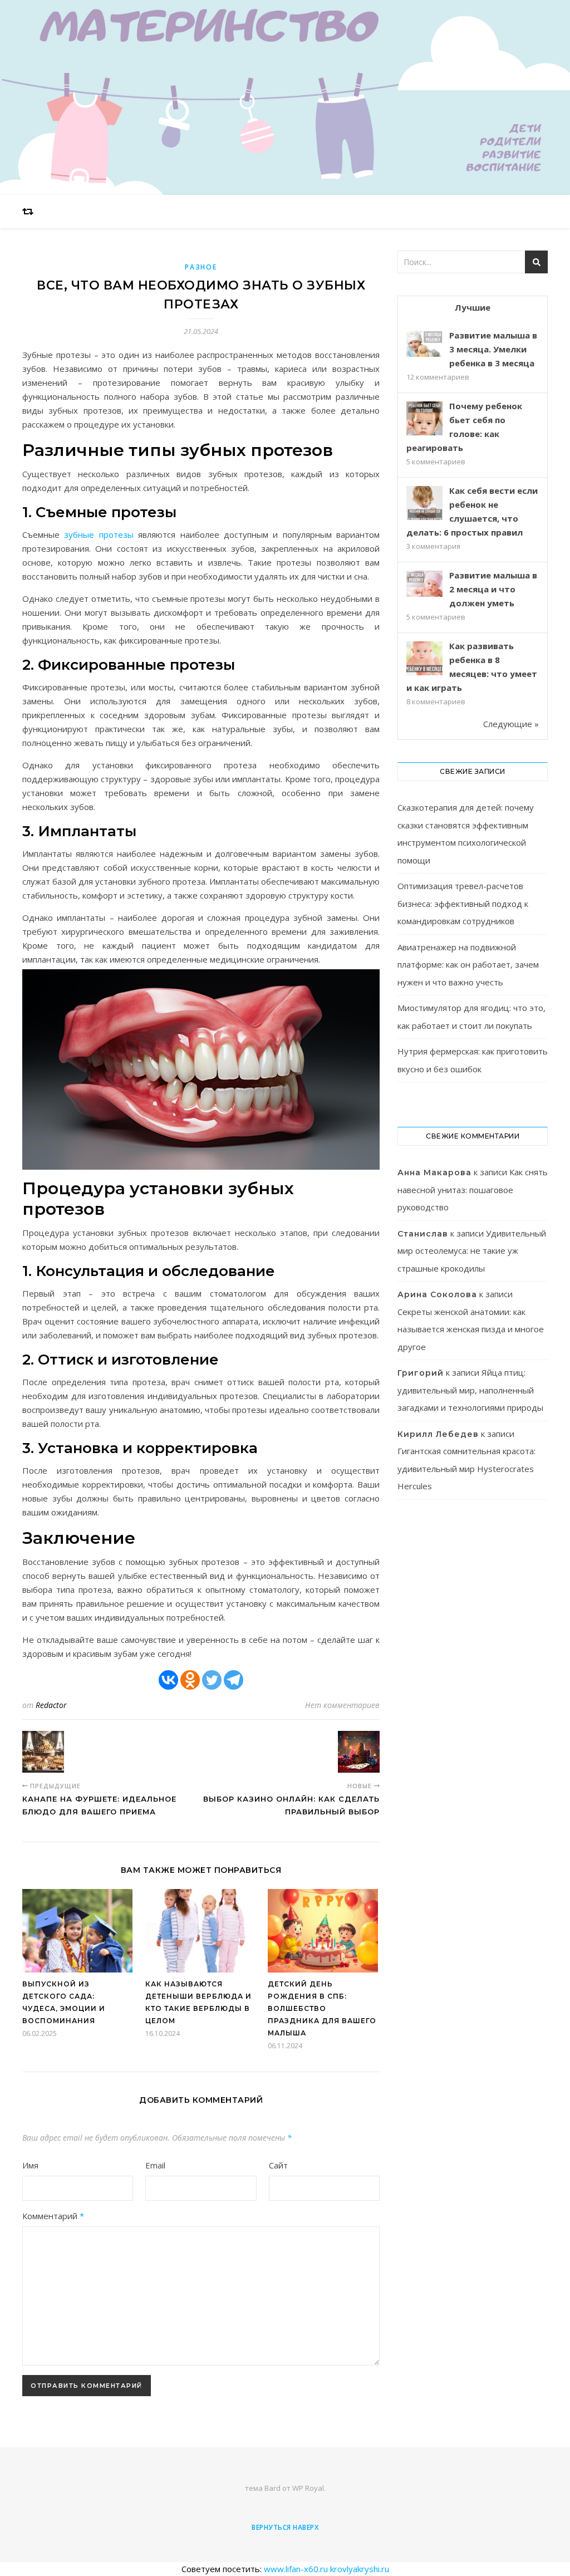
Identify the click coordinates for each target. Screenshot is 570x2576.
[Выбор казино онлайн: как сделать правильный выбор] (359, 1752)
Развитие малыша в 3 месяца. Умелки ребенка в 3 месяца (493, 349)
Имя (30, 2165)
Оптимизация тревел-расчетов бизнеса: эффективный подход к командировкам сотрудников (463, 903)
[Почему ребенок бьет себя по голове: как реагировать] (424, 419)
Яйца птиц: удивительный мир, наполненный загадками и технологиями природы (470, 1390)
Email (155, 2165)
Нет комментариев (342, 1705)
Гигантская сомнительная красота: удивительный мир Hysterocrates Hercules (466, 1468)
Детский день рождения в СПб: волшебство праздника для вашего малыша (322, 2008)
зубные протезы (99, 534)
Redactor (51, 1705)
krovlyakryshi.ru (360, 2569)
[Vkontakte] (168, 1680)
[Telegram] (234, 1680)
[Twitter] (212, 1680)
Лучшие (473, 307)
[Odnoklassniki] (190, 1680)
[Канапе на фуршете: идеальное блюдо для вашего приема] (43, 1752)
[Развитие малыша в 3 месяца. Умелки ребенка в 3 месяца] (424, 344)
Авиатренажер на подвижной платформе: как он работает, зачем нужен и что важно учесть (468, 965)
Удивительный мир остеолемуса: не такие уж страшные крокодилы (472, 1251)
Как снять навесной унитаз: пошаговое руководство (473, 1189)
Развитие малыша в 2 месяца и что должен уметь (493, 589)
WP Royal (308, 2488)
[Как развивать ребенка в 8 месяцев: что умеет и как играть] (424, 659)
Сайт (278, 2165)
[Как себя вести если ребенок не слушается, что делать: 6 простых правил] (424, 504)
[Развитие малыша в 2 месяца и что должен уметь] (424, 584)
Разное (201, 267)
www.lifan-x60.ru (296, 2569)
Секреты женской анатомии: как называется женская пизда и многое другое (471, 1329)
